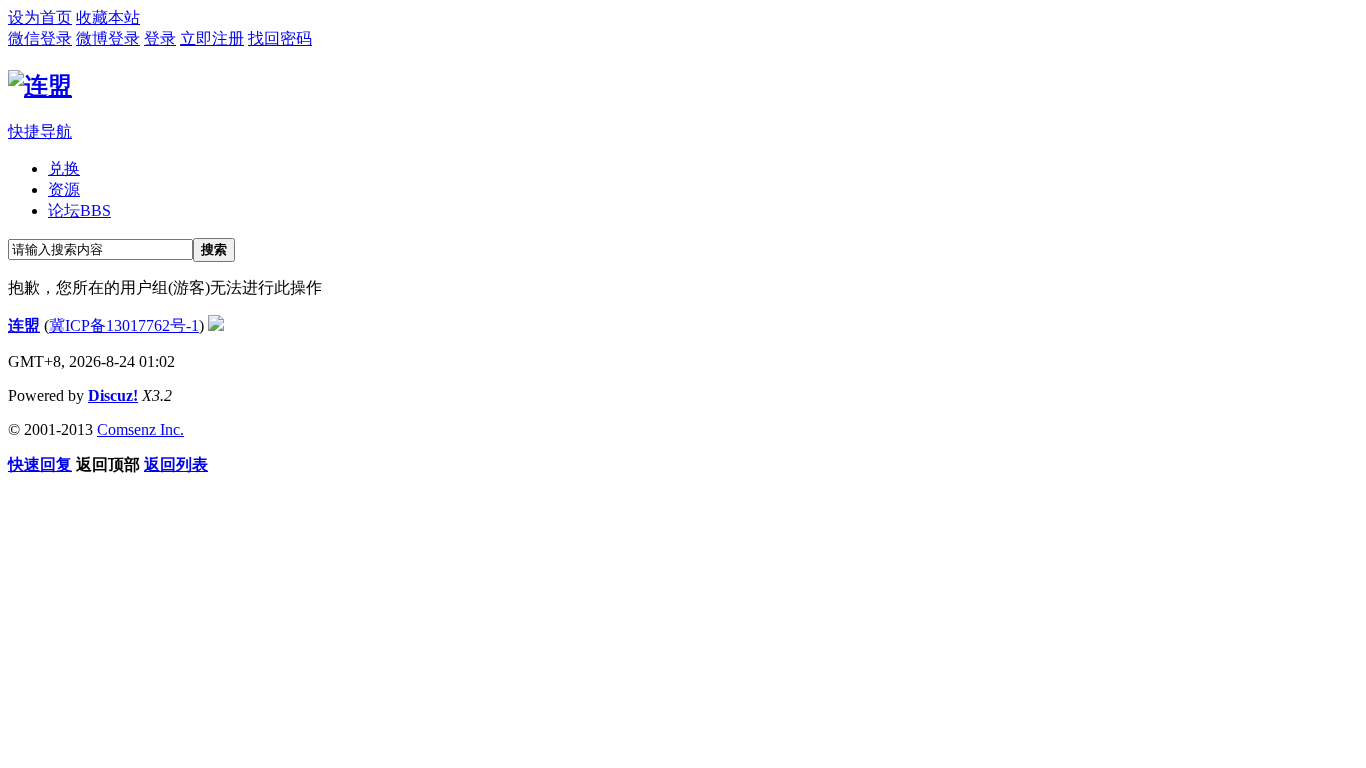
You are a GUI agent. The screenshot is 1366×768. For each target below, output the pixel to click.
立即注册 (212, 38)
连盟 (24, 325)
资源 (64, 189)
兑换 (64, 168)
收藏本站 (108, 17)
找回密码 (280, 38)
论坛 (79, 210)
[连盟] (40, 86)
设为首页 (40, 17)
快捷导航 (40, 131)
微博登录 (108, 38)
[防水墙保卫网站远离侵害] (216, 325)
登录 (160, 38)
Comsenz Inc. (140, 429)
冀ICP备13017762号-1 (124, 325)
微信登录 (40, 38)
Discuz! (113, 395)
